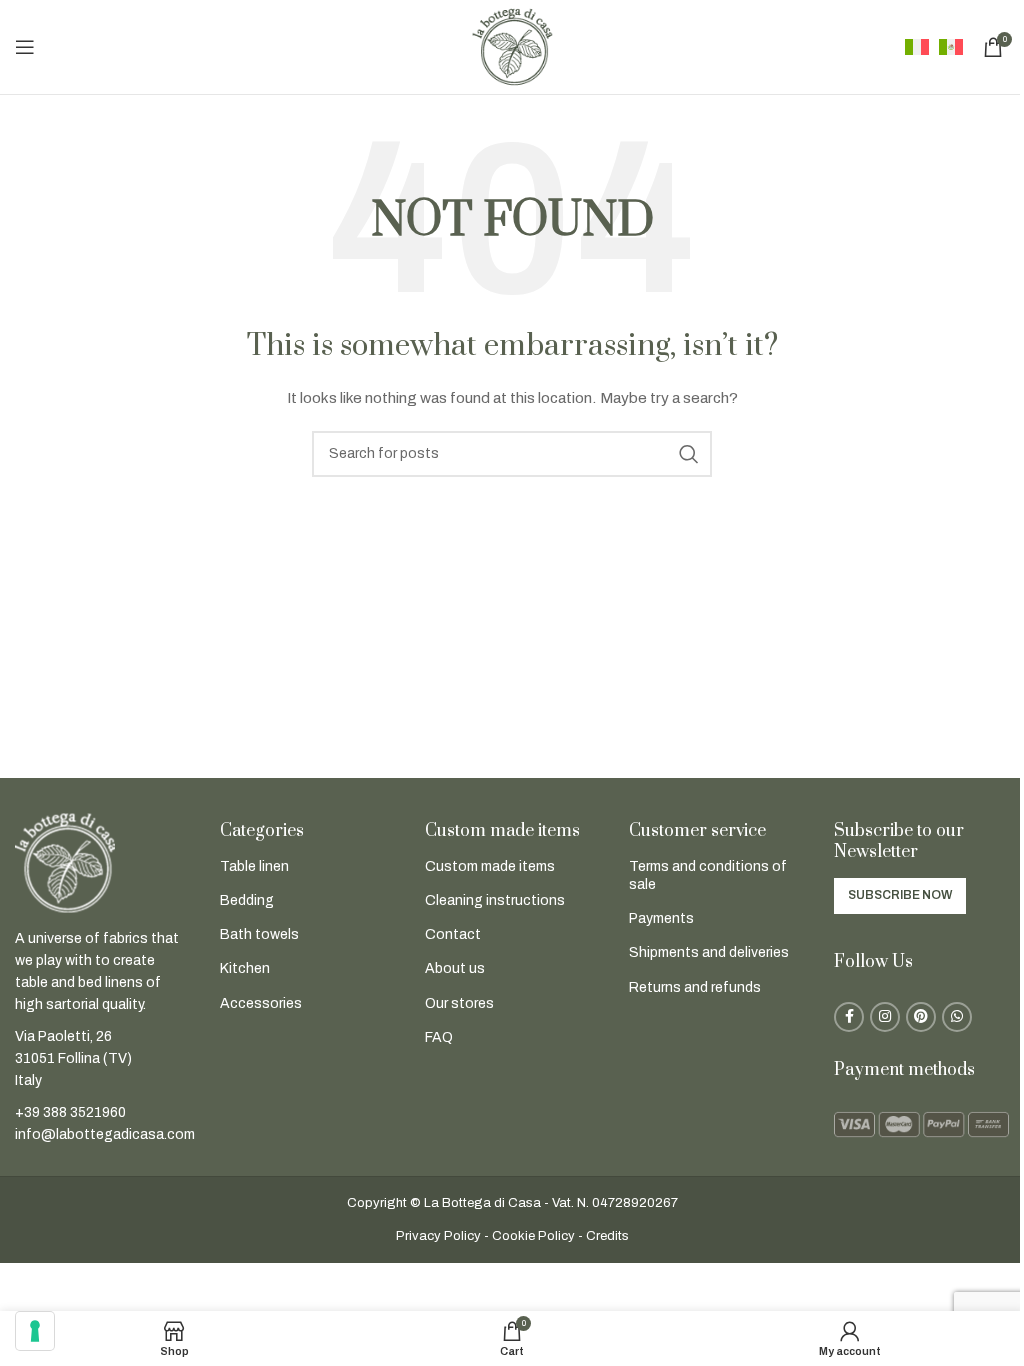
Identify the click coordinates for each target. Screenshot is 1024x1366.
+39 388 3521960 (70, 1112)
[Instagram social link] (885, 1017)
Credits (607, 1236)
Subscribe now (900, 895)
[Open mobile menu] (25, 47)
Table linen (254, 866)
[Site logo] (512, 46)
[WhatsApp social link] (957, 1017)
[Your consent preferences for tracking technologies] (35, 1331)
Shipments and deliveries (709, 952)
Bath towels (259, 934)
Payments (661, 918)
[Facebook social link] (849, 1017)
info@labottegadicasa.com (105, 1134)
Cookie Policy (533, 1236)
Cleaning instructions (495, 900)
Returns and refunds (695, 987)
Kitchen (245, 968)
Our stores (459, 1003)
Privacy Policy (438, 1236)
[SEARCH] (689, 454)
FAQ (439, 1037)
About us (455, 968)
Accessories (261, 1003)
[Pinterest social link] (921, 1017)
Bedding (247, 900)
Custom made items (490, 866)
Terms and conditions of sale (708, 875)
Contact (453, 934)
